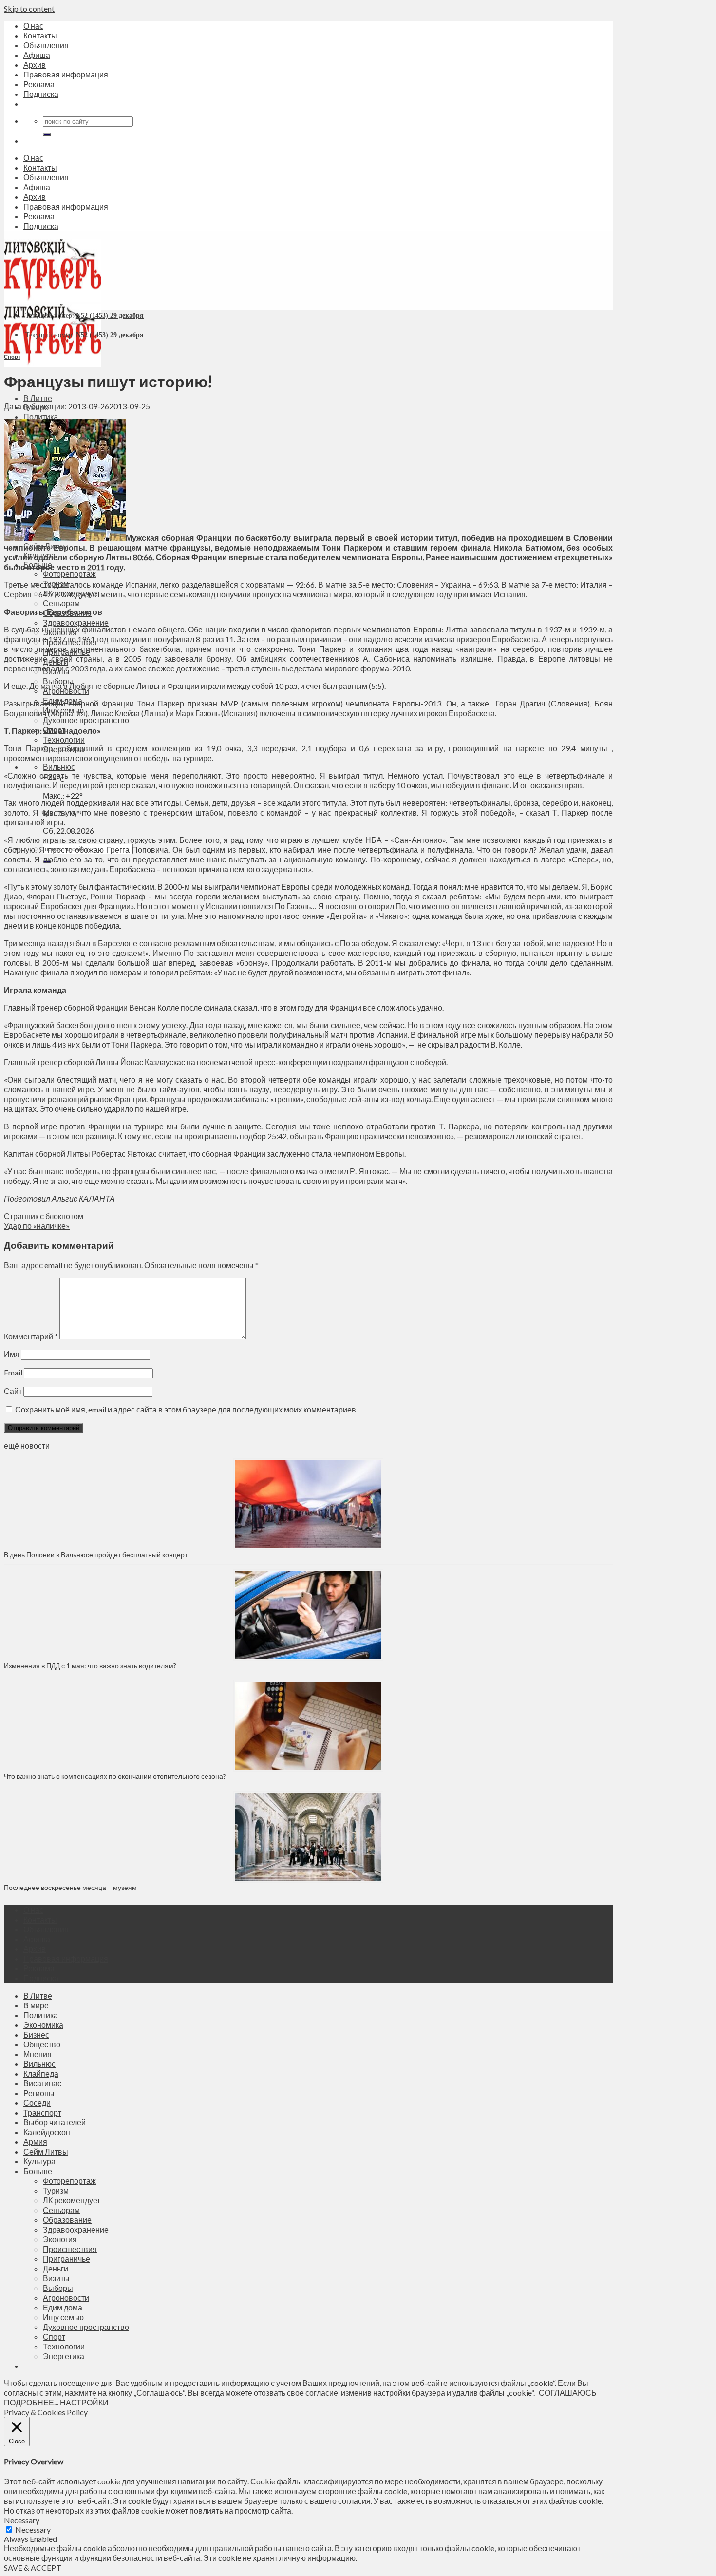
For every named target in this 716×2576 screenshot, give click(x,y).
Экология (60, 2239)
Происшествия (70, 2249)
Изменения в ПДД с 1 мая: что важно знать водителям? (90, 1666)
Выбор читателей (55, 2122)
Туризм (56, 2190)
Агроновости (66, 2298)
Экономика (43, 2025)
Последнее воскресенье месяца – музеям (72, 1887)
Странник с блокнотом (44, 1216)
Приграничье (66, 2259)
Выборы (58, 2288)
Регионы (39, 2093)
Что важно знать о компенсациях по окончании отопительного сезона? (115, 1776)
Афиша (37, 55)
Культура (39, 2161)
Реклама (39, 84)
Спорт (12, 356)
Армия (35, 2142)
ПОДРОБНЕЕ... (31, 2402)
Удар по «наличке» (37, 1226)
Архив (35, 65)
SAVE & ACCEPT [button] (33, 2567)
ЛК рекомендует (72, 2200)
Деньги (56, 2268)
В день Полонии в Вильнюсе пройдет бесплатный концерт (96, 1555)
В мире (36, 2005)
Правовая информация (66, 74)
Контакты (40, 35)
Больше (38, 2171)
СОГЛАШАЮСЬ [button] (568, 2393)
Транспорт (42, 2112)
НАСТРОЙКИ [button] (84, 2402)
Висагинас (42, 2083)
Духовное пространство (86, 720)
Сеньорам (61, 603)
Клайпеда (41, 2073)
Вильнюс (59, 767)
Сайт (13, 1391)
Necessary (33, 2529)
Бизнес (36, 2034)
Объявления (46, 45)
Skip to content (29, 9)
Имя (12, 1354)
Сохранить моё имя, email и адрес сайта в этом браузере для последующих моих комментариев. (186, 1409)
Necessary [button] (22, 2520)
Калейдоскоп (47, 2132)
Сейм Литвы (46, 2151)
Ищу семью (63, 2317)
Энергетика (64, 2356)
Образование (67, 2220)
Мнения (38, 2054)
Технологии (64, 739)
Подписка (41, 94)
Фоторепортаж (69, 574)
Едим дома (63, 2307)
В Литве (38, 398)
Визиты (56, 2278)
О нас (33, 26)
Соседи (37, 2103)
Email (13, 1372)
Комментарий (31, 1336)
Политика (41, 416)
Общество (42, 2044)
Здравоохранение (76, 622)
